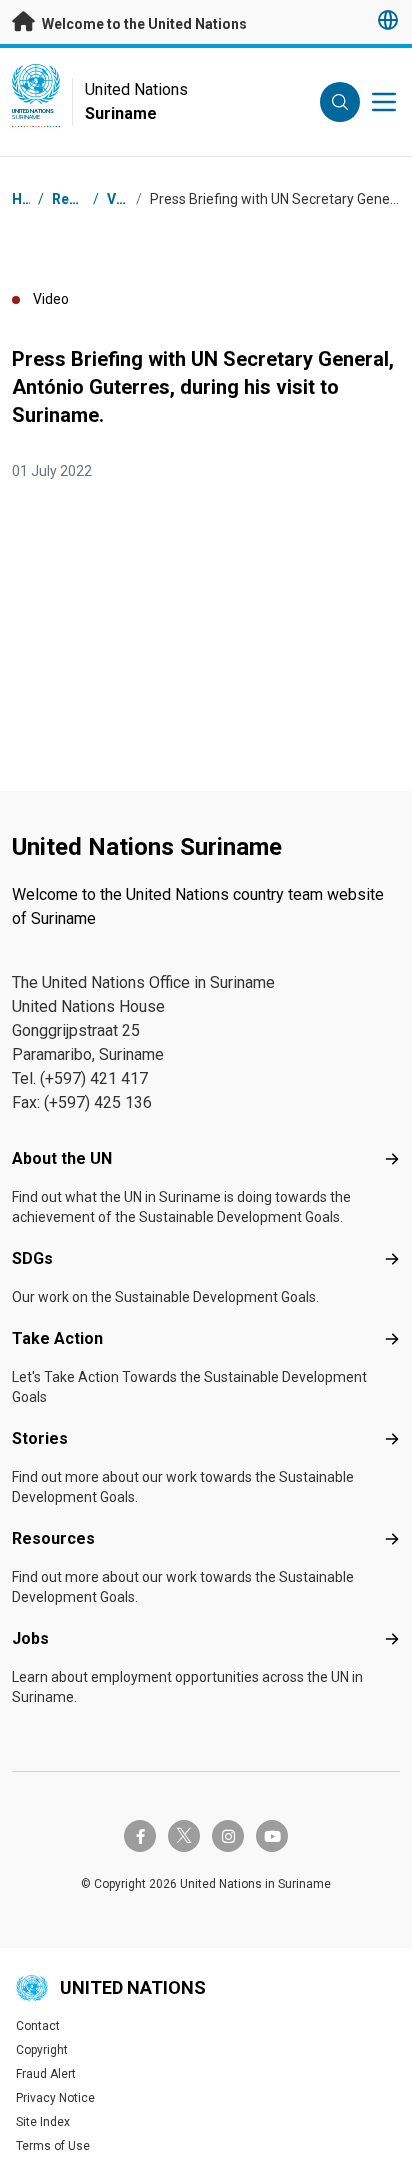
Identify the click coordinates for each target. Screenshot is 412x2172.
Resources (53, 1538)
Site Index (43, 2122)
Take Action (57, 1338)
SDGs (32, 1258)
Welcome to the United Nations (143, 24)
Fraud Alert (46, 2074)
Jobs (30, 1638)
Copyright (42, 2050)
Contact (38, 2026)
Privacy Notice (55, 2098)
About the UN (62, 1158)
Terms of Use (53, 2146)
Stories (40, 1438)
